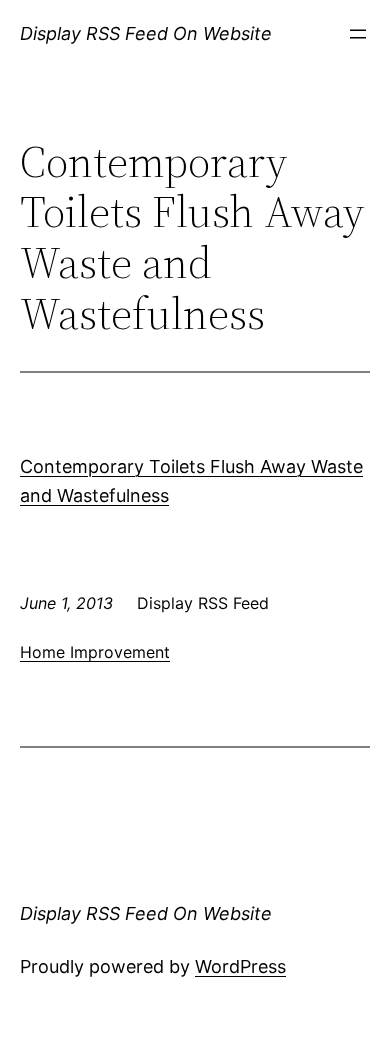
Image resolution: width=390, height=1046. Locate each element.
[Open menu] (358, 34)
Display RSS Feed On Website (146, 33)
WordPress (240, 966)
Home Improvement (95, 652)
